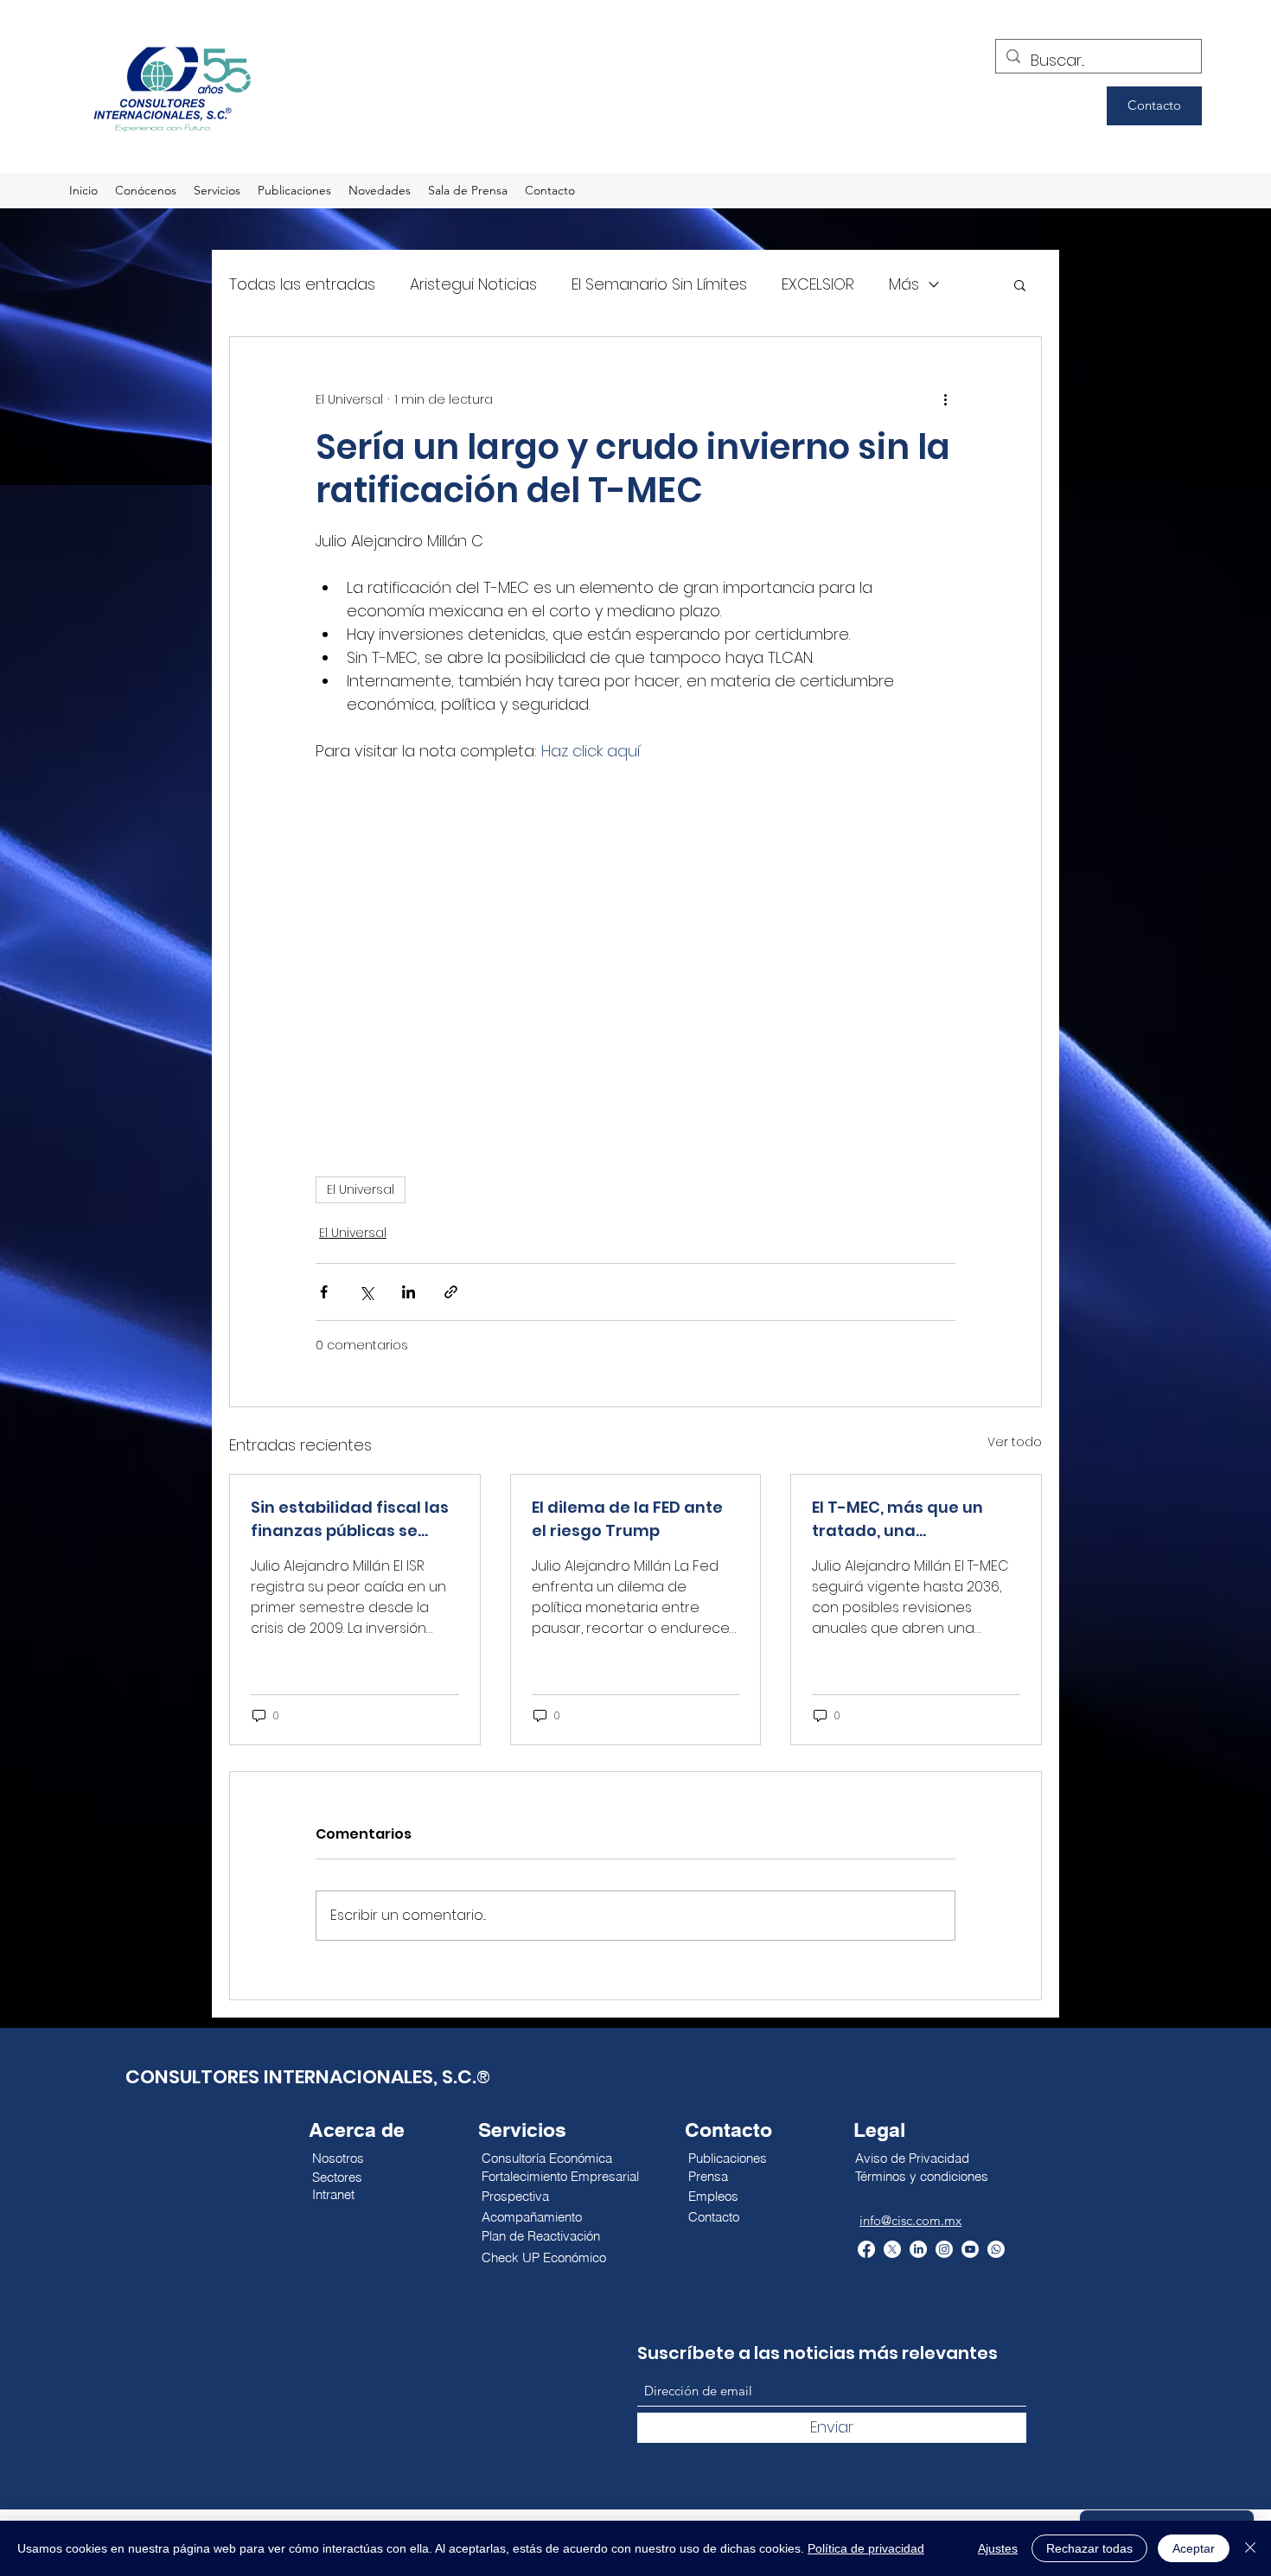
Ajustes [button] (998, 2548)
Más (904, 284)
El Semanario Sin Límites (659, 284)
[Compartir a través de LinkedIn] (409, 1292)
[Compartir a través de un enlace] (451, 1292)
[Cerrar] (1250, 2548)
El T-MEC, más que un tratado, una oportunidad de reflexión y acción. (914, 1519)
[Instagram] (944, 2249)
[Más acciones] (945, 399)
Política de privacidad (866, 2548)
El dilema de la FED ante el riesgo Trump (627, 1519)
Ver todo (1015, 1442)
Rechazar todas (1089, 2548)
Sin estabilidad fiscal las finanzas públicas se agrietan (350, 1519)
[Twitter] (892, 2249)
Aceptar (1194, 2548)
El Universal (361, 1189)
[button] (1020, 284)
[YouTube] (970, 2249)
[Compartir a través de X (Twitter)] (366, 1292)
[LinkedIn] (918, 2249)
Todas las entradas (302, 284)
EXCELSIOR (818, 284)
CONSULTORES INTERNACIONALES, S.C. (301, 2077)
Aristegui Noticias (473, 284)
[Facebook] (866, 2249)
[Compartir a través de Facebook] (324, 1292)
